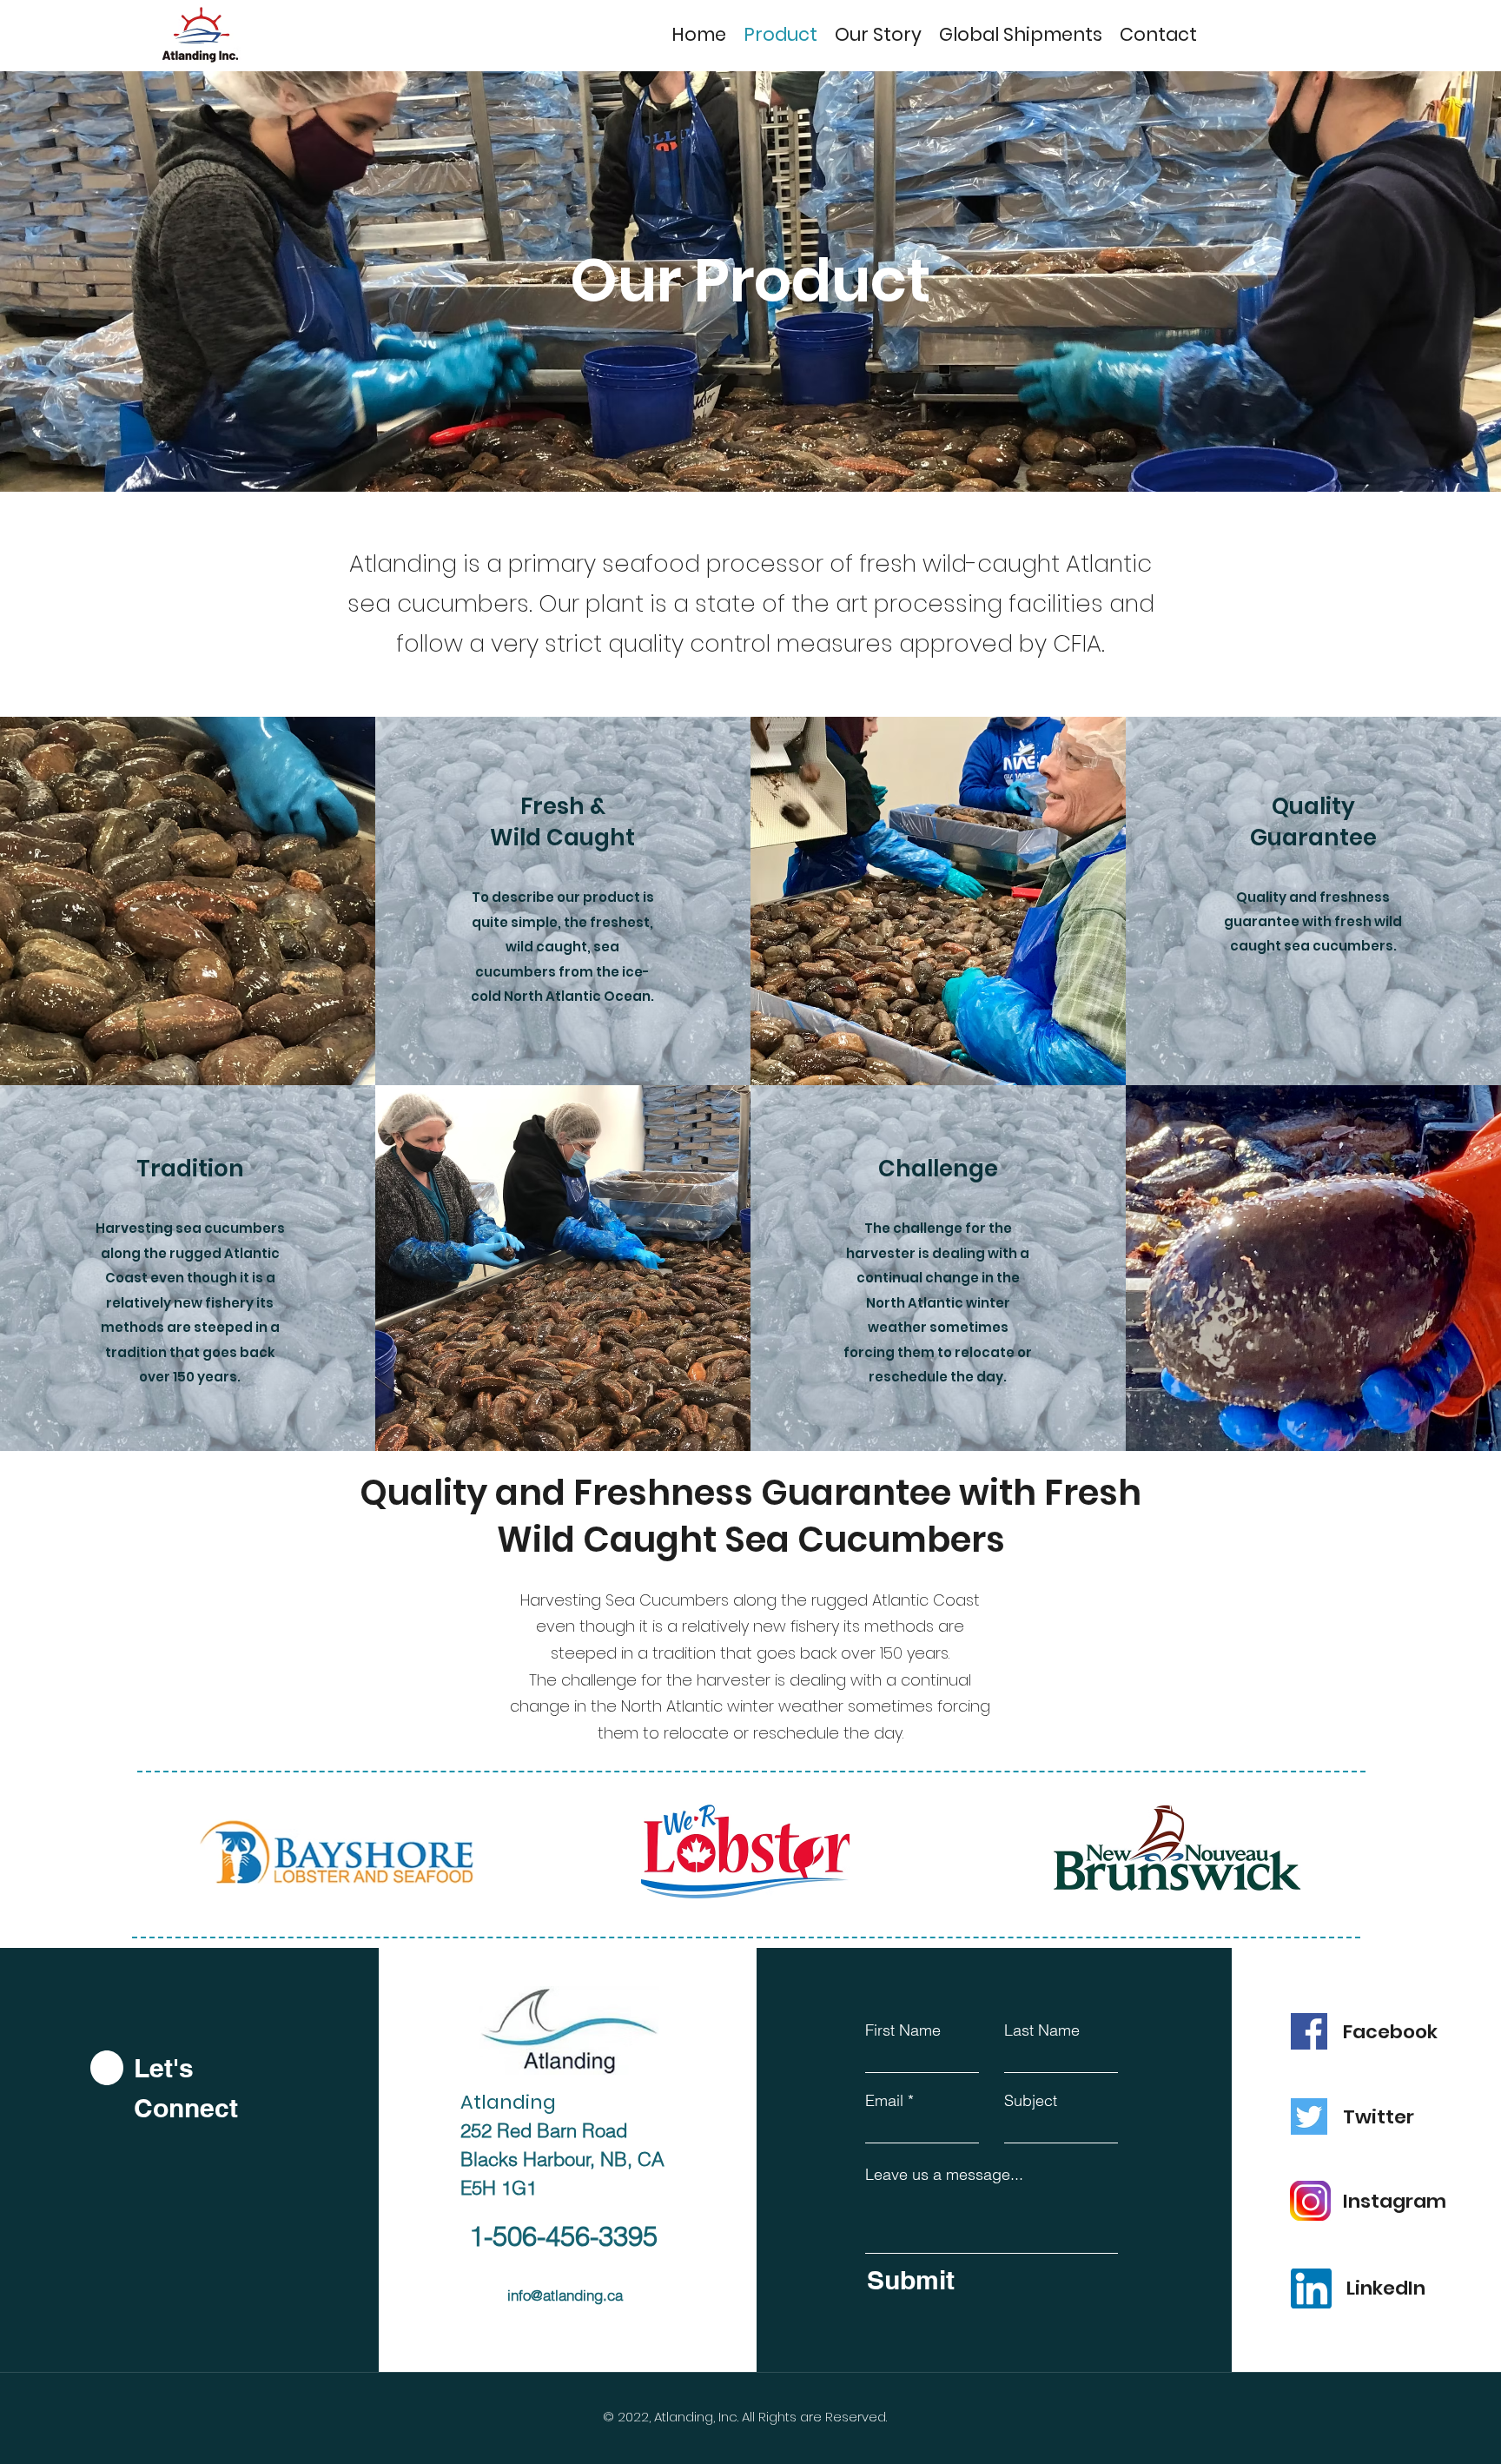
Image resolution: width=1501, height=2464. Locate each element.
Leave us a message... (944, 2175)
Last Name (1042, 2030)
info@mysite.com (528, 2338)
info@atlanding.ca (565, 2295)
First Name (903, 2030)
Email (884, 2101)
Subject (1031, 2101)
